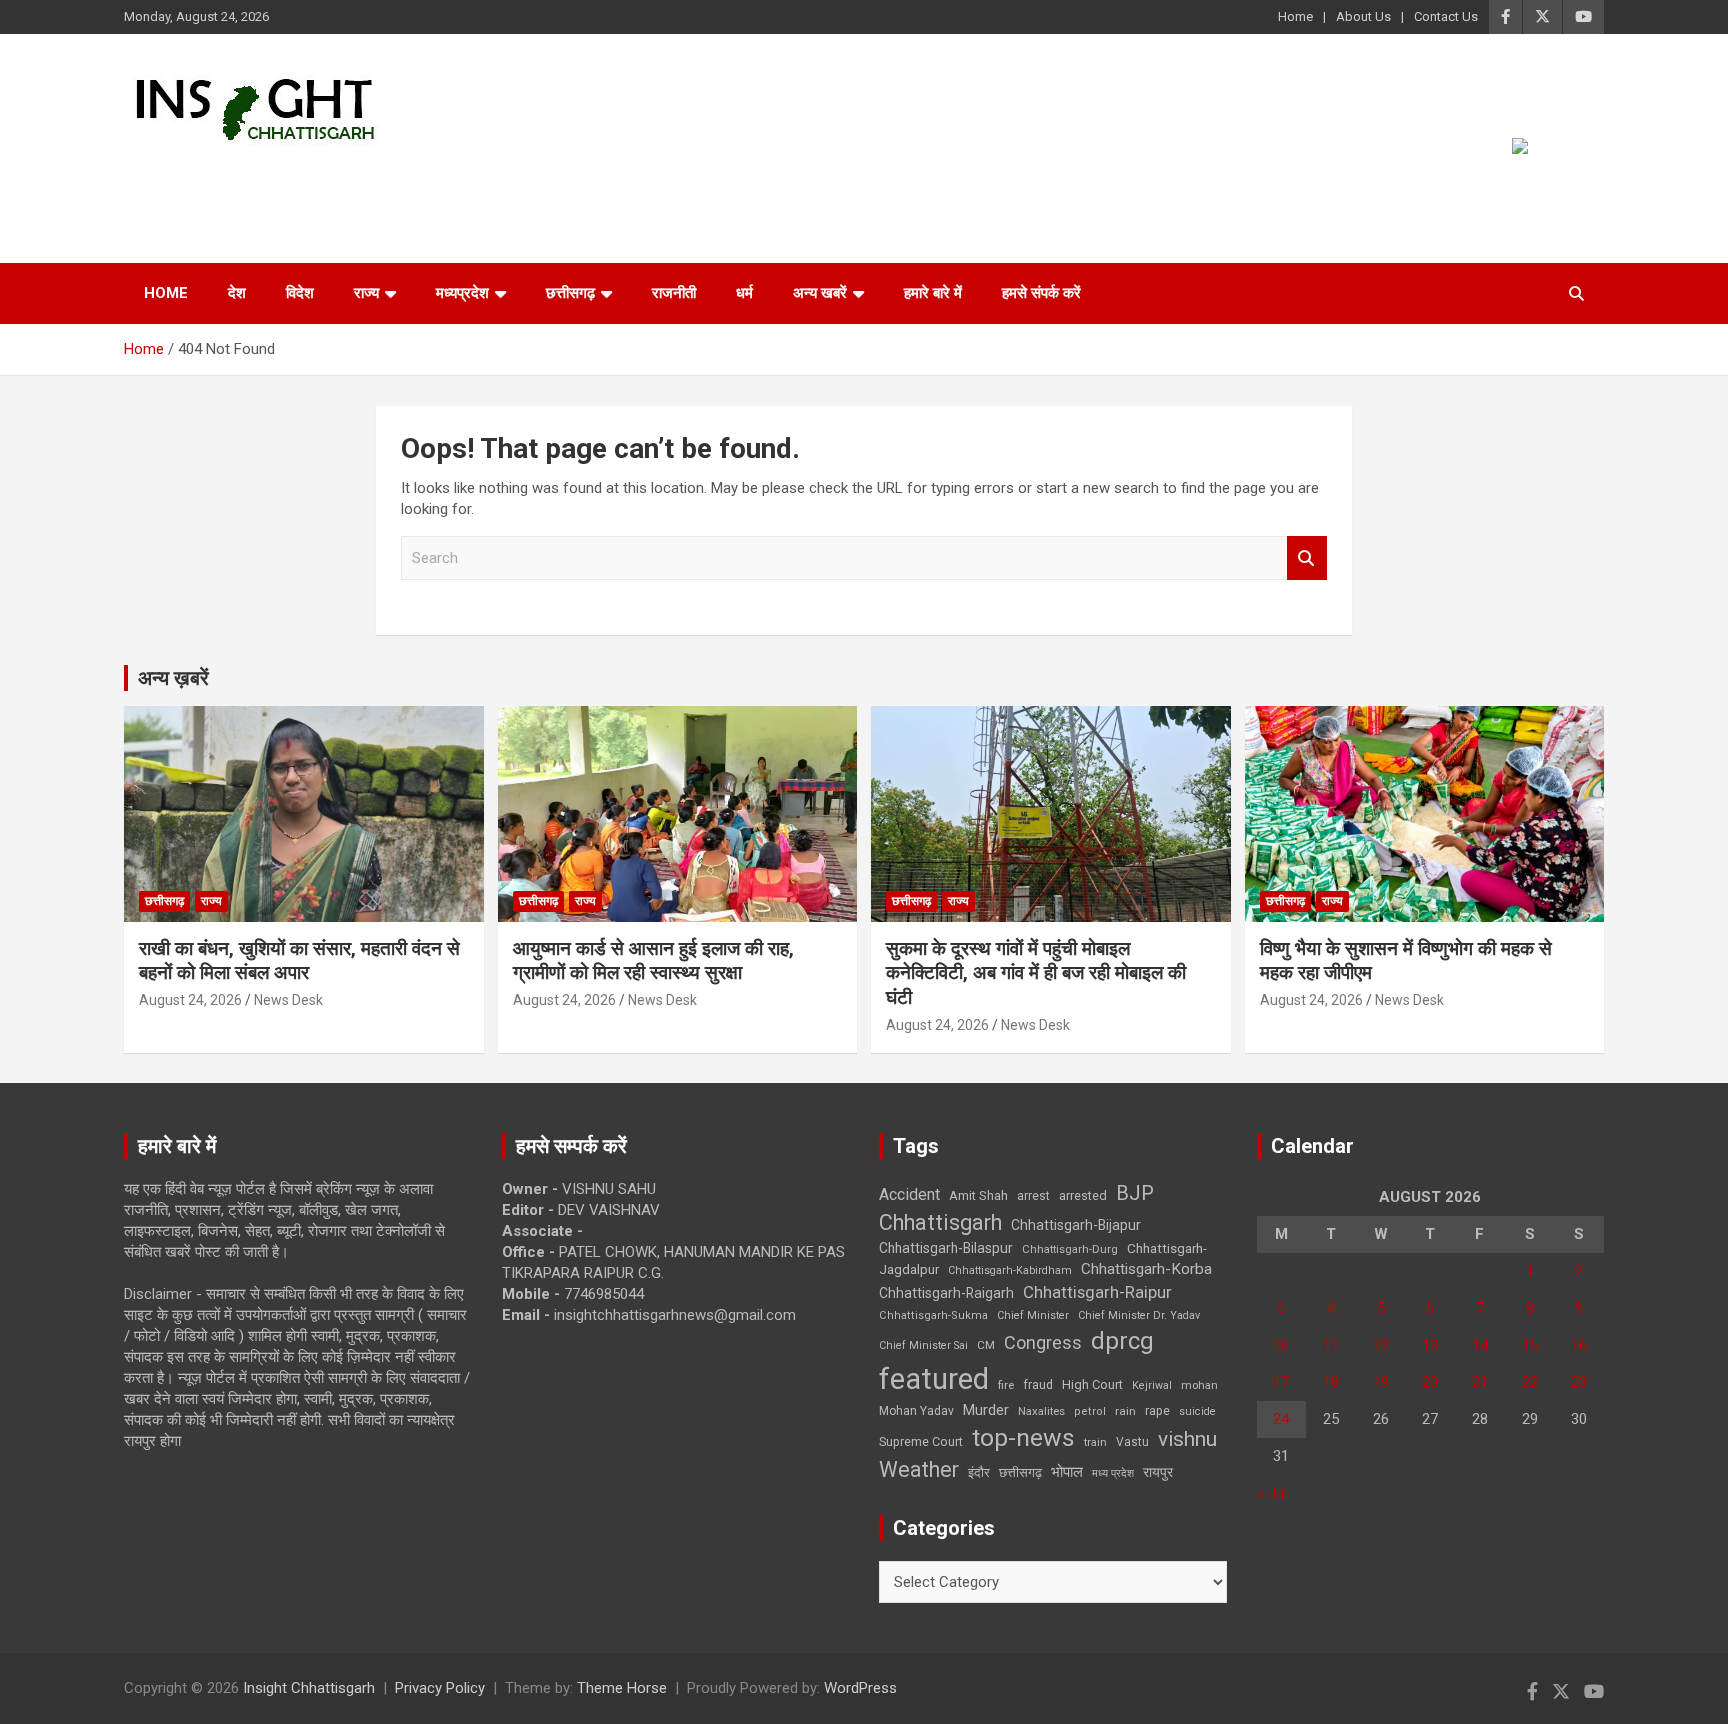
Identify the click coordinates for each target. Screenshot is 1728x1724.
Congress (1043, 1342)
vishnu (1187, 1439)
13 (1430, 1345)
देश (237, 293)
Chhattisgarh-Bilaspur (946, 1248)
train (1095, 1442)
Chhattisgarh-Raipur (1097, 1292)
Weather (919, 1469)
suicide (1197, 1411)
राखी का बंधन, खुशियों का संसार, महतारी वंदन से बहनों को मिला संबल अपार (299, 961)
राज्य (366, 293)
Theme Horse (622, 1688)
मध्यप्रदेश (462, 293)
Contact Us (1446, 16)
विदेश (300, 293)
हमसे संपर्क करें (1041, 293)
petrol (1090, 1411)
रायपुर (1158, 1472)
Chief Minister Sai (923, 1345)
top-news (1023, 1437)
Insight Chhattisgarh (305, 175)
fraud (1038, 1385)
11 (1331, 1345)
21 (1480, 1382)
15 (1530, 1345)
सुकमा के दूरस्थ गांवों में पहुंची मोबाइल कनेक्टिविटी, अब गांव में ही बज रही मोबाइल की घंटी (1036, 973)
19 (1381, 1382)
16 (1579, 1345)
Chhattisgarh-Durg (1070, 1249)
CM (986, 1345)
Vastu (1132, 1442)
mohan (1199, 1385)
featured (934, 1379)
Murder (986, 1410)
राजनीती (674, 293)
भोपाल (1067, 1472)
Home (1295, 16)
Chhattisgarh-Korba (1146, 1269)
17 (1281, 1382)
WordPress (860, 1688)
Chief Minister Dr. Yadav (1139, 1315)
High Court (1092, 1384)
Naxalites (1041, 1411)
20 (1430, 1382)
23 (1579, 1382)
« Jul (1272, 1493)
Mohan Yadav (916, 1411)
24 (1281, 1419)
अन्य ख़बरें (173, 678)
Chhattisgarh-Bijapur (1076, 1225)
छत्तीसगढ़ (1020, 1472)
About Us (1363, 16)
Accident (909, 1194)
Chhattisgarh (940, 1222)
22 (1530, 1382)
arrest (1033, 1196)
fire (1006, 1385)
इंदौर (979, 1472)
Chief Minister (1033, 1315)
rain (1125, 1411)
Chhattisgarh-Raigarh (946, 1293)
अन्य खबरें (820, 293)
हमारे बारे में (933, 293)
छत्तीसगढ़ (570, 293)
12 (1381, 1345)
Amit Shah (978, 1195)
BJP (1135, 1193)
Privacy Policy (440, 1688)
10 (1281, 1345)
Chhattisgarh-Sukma (933, 1315)
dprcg (1122, 1341)
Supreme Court (921, 1441)
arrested (1083, 1195)
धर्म (744, 293)
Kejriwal (1152, 1385)
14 (1480, 1345)
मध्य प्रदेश (1113, 1473)
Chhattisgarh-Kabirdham (1010, 1270)
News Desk (288, 1000)
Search (1307, 558)
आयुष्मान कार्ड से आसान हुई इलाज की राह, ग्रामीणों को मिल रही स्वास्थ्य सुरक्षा (653, 961)
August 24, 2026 (190, 1000)
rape (1157, 1410)
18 (1331, 1382)
